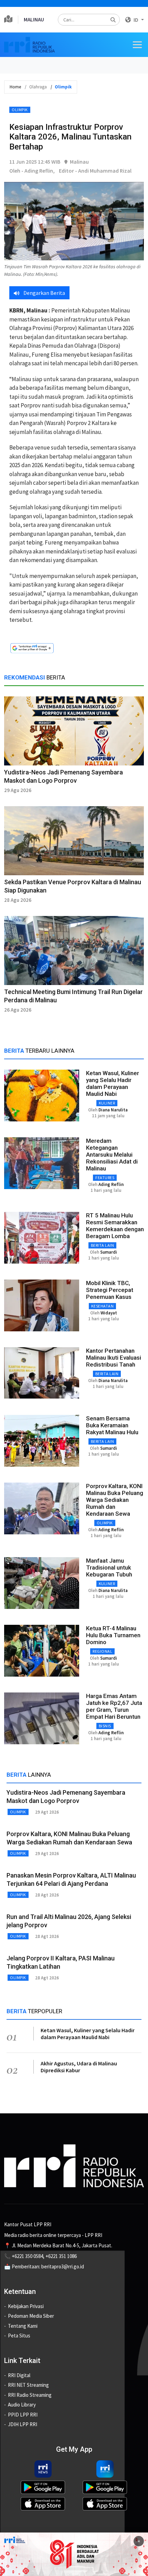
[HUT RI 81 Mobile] (74, 2554)
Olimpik (20, 110)
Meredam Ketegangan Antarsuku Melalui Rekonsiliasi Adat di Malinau (112, 1155)
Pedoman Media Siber (31, 2316)
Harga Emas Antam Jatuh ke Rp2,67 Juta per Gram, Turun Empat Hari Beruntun (114, 1706)
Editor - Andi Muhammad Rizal (95, 171)
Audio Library (22, 2405)
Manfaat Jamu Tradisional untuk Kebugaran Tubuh (109, 1567)
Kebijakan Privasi (26, 2306)
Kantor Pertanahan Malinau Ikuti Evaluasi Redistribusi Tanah (114, 1358)
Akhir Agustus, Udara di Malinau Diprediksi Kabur (79, 2067)
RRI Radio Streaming (30, 2395)
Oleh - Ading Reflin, (32, 171)
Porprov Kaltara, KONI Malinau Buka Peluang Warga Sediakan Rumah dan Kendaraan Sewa (115, 1500)
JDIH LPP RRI (23, 2424)
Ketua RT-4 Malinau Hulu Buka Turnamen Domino (113, 1635)
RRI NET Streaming (28, 2385)
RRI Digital (19, 2375)
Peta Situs (19, 2336)
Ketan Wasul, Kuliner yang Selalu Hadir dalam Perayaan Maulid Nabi (113, 1083)
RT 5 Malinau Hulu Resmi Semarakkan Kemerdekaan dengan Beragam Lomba (115, 1226)
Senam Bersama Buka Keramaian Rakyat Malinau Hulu (112, 1425)
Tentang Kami (23, 2326)
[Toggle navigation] (137, 45)
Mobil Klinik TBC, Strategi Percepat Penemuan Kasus (110, 1290)
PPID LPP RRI (23, 2415)
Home (15, 87)
